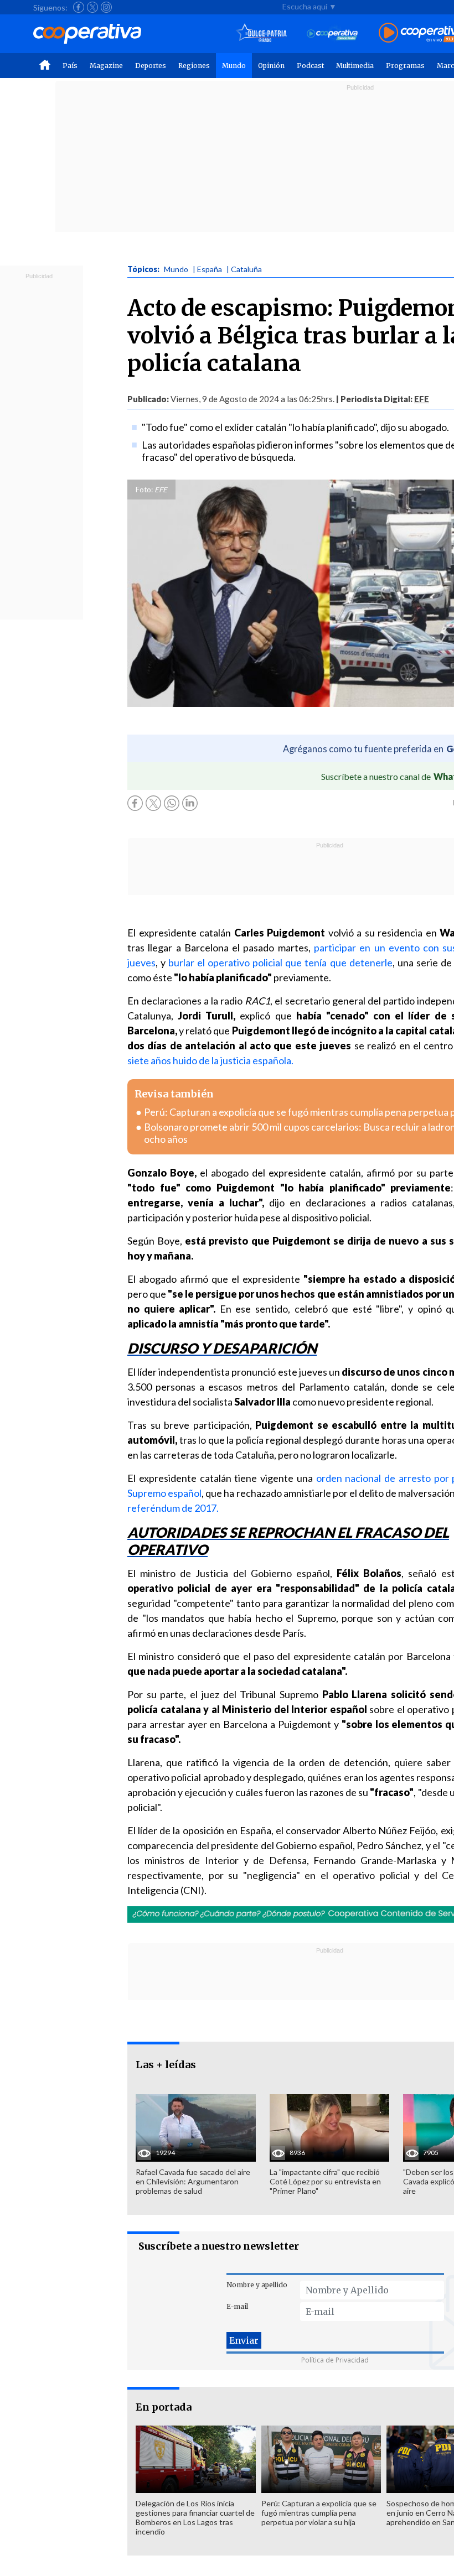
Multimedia (355, 66)
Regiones (194, 66)
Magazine (106, 66)
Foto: (144, 490)
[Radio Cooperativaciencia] (332, 33)
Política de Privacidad (335, 2360)
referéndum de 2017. (173, 1508)
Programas (405, 66)
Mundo (234, 66)
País (70, 66)
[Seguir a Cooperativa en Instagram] (106, 7)
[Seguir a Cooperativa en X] (92, 7)
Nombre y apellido (257, 2285)
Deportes (151, 66)
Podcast (310, 66)
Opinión (271, 66)
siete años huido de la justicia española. (210, 1060)
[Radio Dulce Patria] (262, 33)
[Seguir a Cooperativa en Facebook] (79, 7)
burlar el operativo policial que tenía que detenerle (280, 962)
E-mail (237, 2306)
